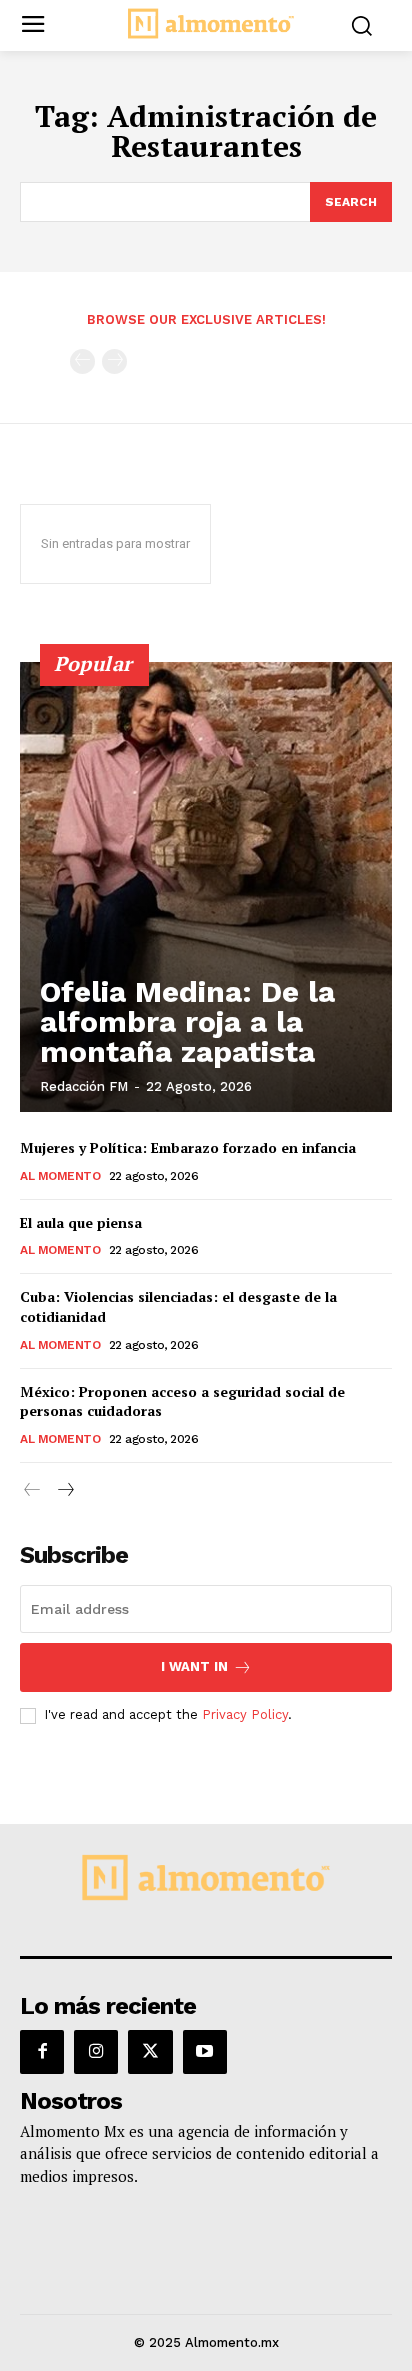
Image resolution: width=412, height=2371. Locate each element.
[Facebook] (42, 2052)
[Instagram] (96, 2052)
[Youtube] (205, 2052)
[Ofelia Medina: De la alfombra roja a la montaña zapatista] (206, 887)
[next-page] (64, 1490)
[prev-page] (82, 361)
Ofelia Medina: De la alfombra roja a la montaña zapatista (187, 1021)
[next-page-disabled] (114, 361)
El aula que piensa (81, 1222)
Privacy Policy (245, 1714)
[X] (150, 2052)
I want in (194, 1666)
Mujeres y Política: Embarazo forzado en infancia (188, 1147)
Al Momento (60, 1176)
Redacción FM (84, 1086)
